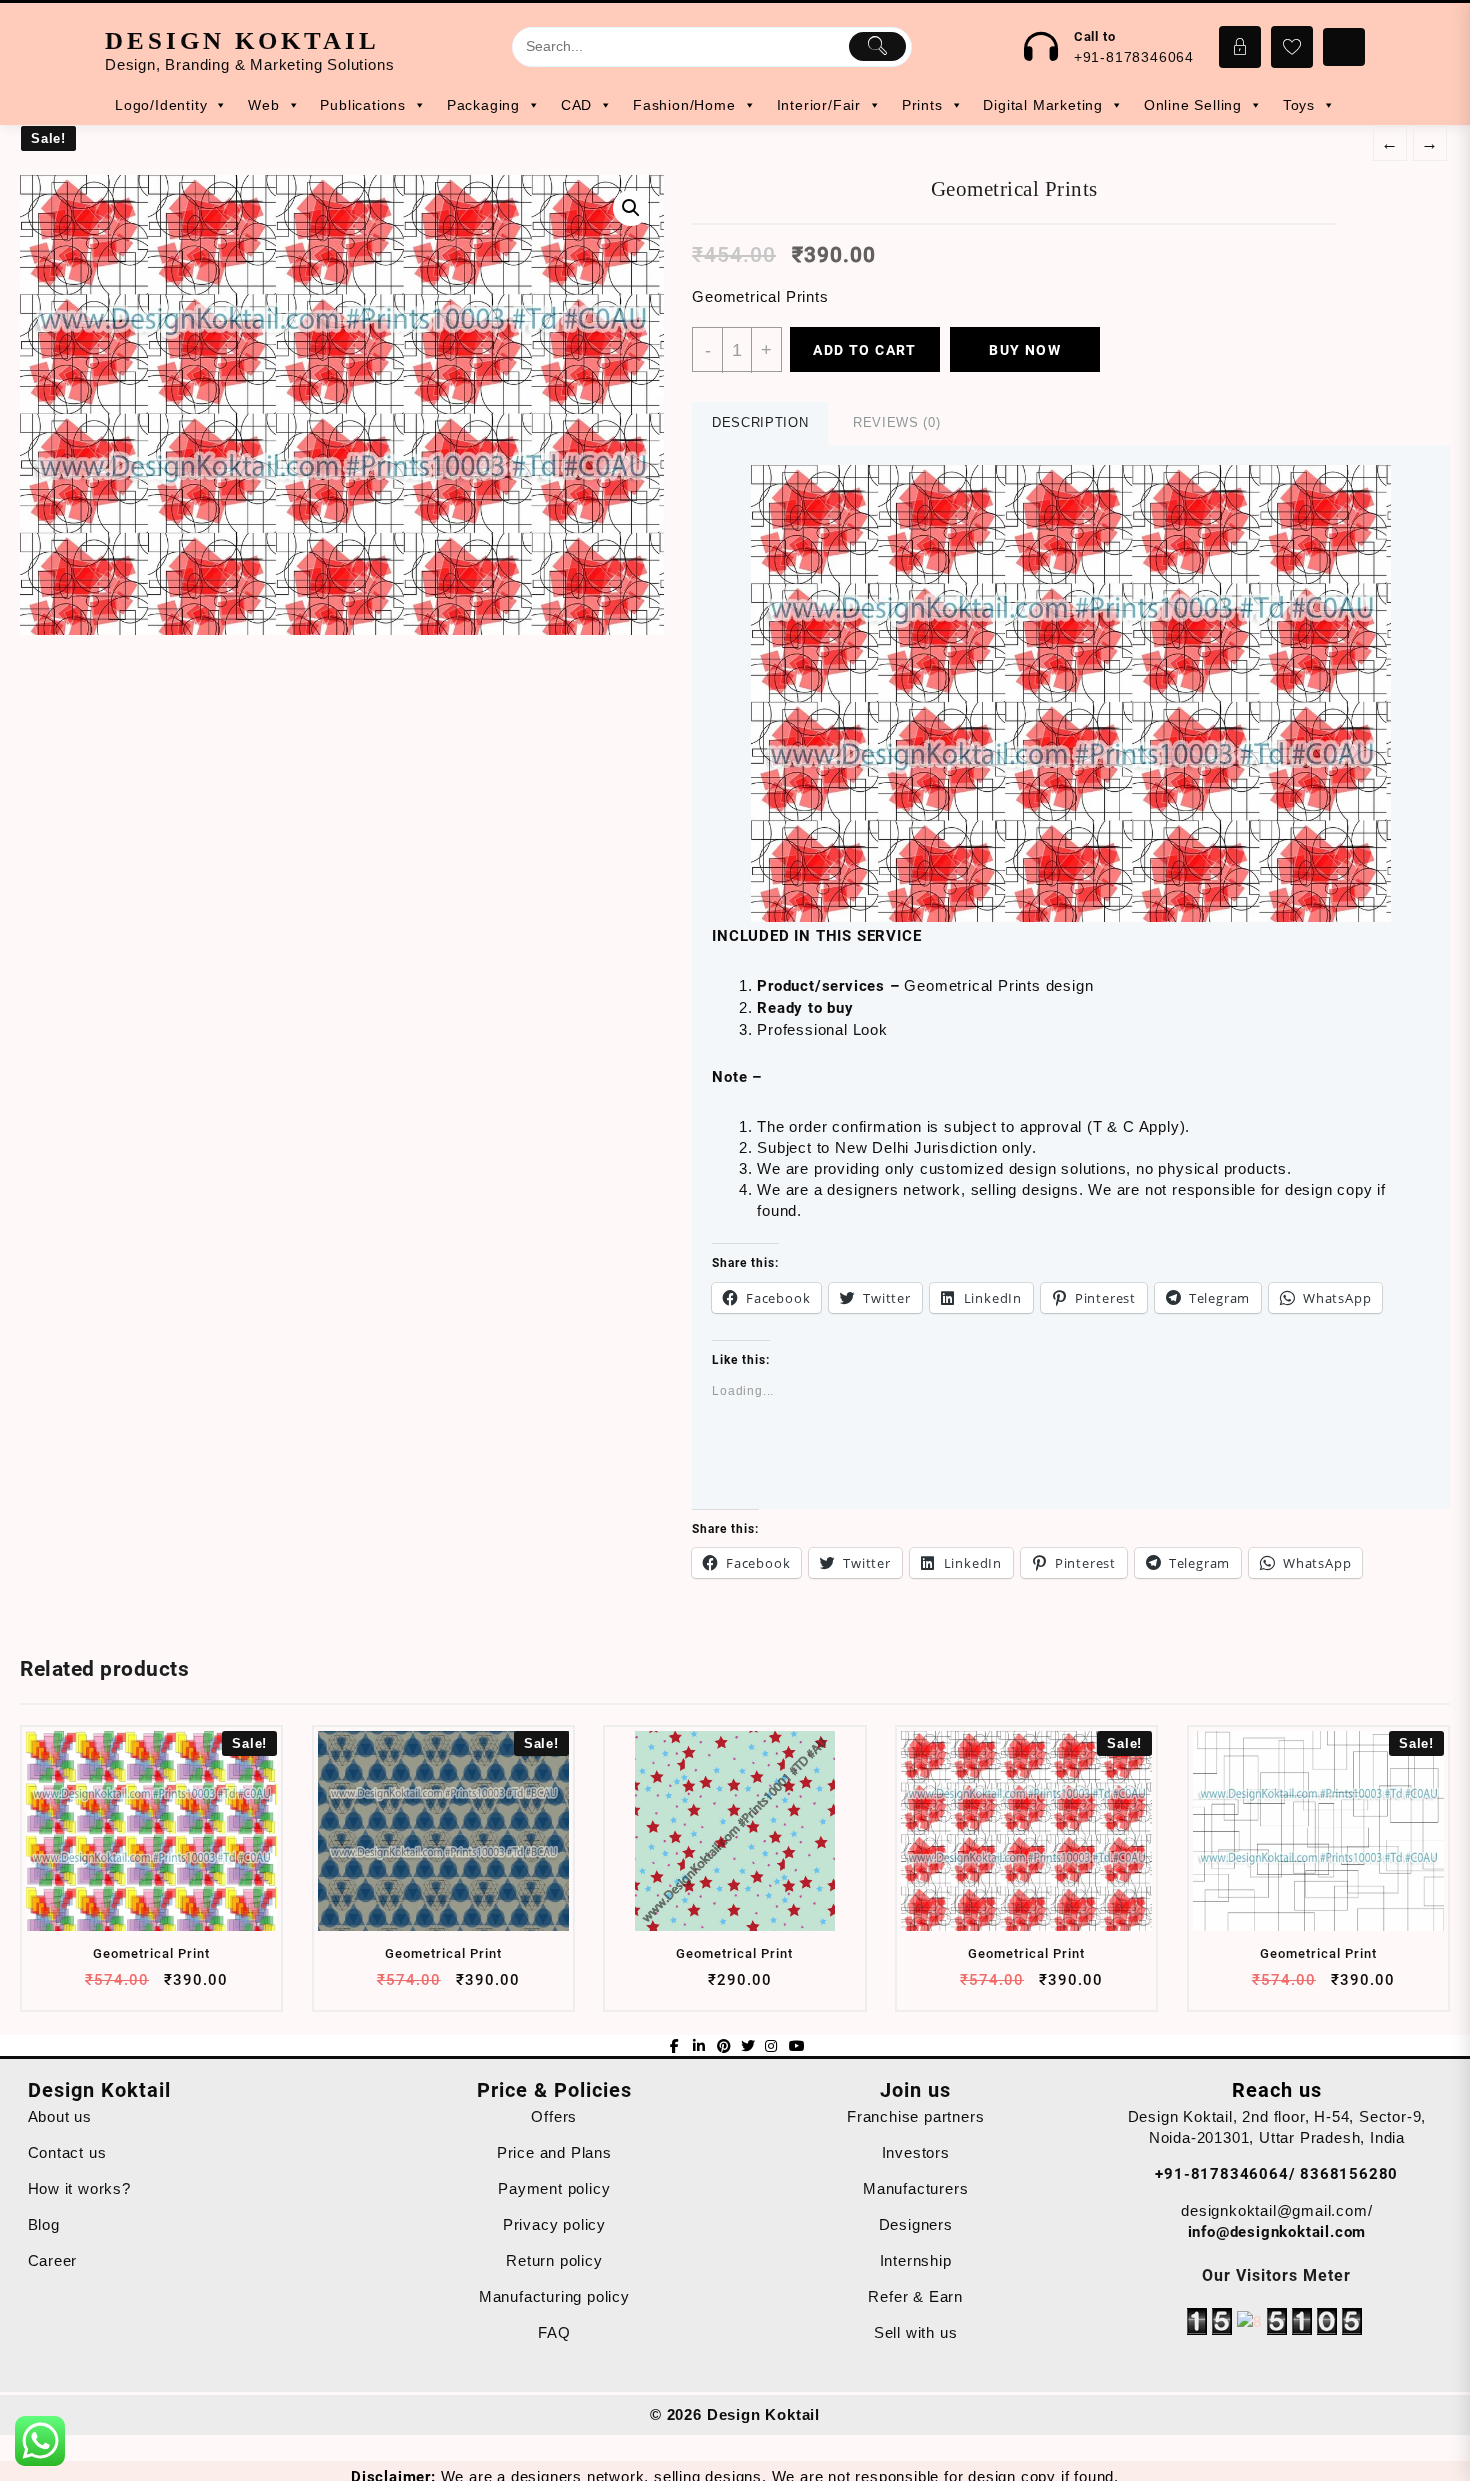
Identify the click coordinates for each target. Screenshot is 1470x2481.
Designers (916, 2224)
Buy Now (1025, 350)
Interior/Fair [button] (819, 105)
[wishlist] (188, 1987)
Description (760, 422)
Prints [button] (922, 105)
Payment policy (554, 2188)
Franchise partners (915, 2116)
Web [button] (263, 105)
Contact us (67, 2152)
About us (60, 2116)
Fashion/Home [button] (684, 105)
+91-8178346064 (1134, 57)
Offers (554, 2116)
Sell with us (916, 2332)
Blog (44, 2224)
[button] (1071, 693)
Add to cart (864, 350)
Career (53, 2260)
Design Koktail (242, 40)
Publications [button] (363, 105)
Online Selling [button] (1193, 105)
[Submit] (877, 46)
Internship (916, 2260)
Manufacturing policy (554, 2296)
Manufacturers (915, 2188)
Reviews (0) (896, 422)
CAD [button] (576, 105)
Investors (916, 2152)
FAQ (554, 2332)
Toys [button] (1299, 105)
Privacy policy (554, 2224)
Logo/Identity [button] (161, 105)
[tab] (760, 423)
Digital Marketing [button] (1043, 105)
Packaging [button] (483, 105)
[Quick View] (149, 1987)
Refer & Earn (915, 2296)
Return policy (554, 2260)
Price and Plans (554, 2152)
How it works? (79, 2188)
